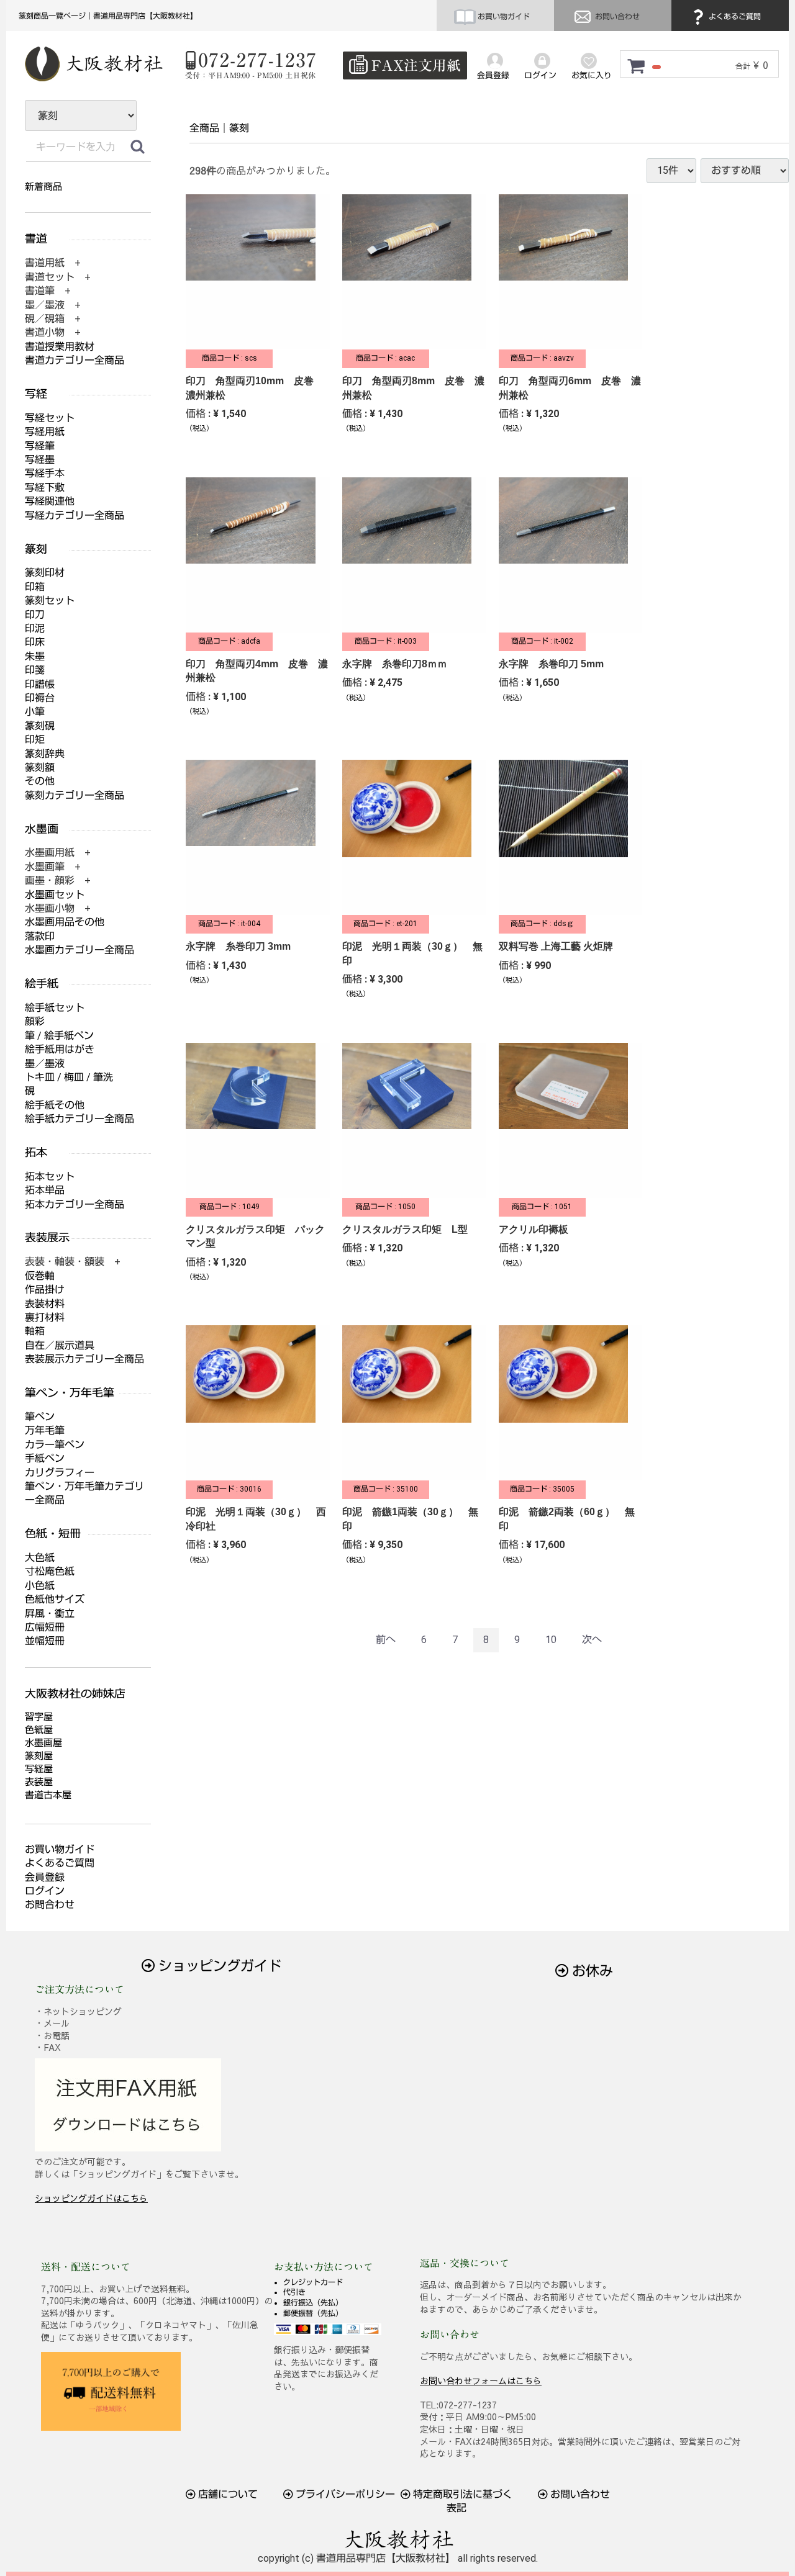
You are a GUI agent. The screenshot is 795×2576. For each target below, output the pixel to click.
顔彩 (35, 1021)
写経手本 (45, 473)
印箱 (35, 587)
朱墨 (35, 656)
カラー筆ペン (55, 1445)
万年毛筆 (45, 1430)
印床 (35, 642)
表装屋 (39, 1782)
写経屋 (39, 1769)
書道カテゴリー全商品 (75, 360)
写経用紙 (45, 432)
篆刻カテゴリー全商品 (75, 795)
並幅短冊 (45, 1641)
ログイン (45, 1891)
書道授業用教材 (60, 347)
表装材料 (45, 1304)
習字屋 (39, 1717)
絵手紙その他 (55, 1105)
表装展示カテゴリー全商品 (84, 1359)
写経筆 (40, 446)
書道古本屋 (48, 1795)
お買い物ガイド (503, 17)
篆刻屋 (39, 1756)
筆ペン (40, 1417)
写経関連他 (50, 501)
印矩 (35, 740)
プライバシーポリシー (344, 2494)
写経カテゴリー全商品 (75, 516)
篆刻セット (50, 601)
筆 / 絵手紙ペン (59, 1036)
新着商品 (43, 187)
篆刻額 (40, 768)
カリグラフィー (60, 1473)
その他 (40, 781)
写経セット (50, 418)
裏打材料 (45, 1317)
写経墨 (40, 460)
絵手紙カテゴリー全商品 (79, 1119)
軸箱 (35, 1331)
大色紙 (40, 1558)
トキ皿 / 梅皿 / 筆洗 (69, 1077)
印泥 (35, 628)
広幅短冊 (45, 1627)
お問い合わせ (616, 17)
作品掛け (45, 1290)
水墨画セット (55, 895)
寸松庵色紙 (50, 1571)
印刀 (35, 615)
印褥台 (40, 698)
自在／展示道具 (60, 1345)
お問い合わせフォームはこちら (481, 2380)
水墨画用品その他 (65, 922)
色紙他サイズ (55, 1599)
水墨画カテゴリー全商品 (79, 950)
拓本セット (50, 1177)
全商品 (204, 128)
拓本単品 (45, 1190)
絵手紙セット (55, 1008)
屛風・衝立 (50, 1614)
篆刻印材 (45, 573)
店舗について (227, 2494)
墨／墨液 (45, 1064)
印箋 (35, 670)
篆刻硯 (40, 726)
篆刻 (239, 128)
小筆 (35, 712)
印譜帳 (40, 684)
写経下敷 (45, 488)
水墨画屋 (43, 1743)
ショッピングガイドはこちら (91, 2198)
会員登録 (45, 1877)
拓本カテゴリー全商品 (75, 1205)
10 (551, 1640)
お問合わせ (50, 1905)
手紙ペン (45, 1458)
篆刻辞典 (45, 754)
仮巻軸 (40, 1276)
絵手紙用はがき (60, 1049)
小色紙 (40, 1586)
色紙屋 (39, 1730)
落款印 (40, 936)
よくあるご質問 (734, 17)
